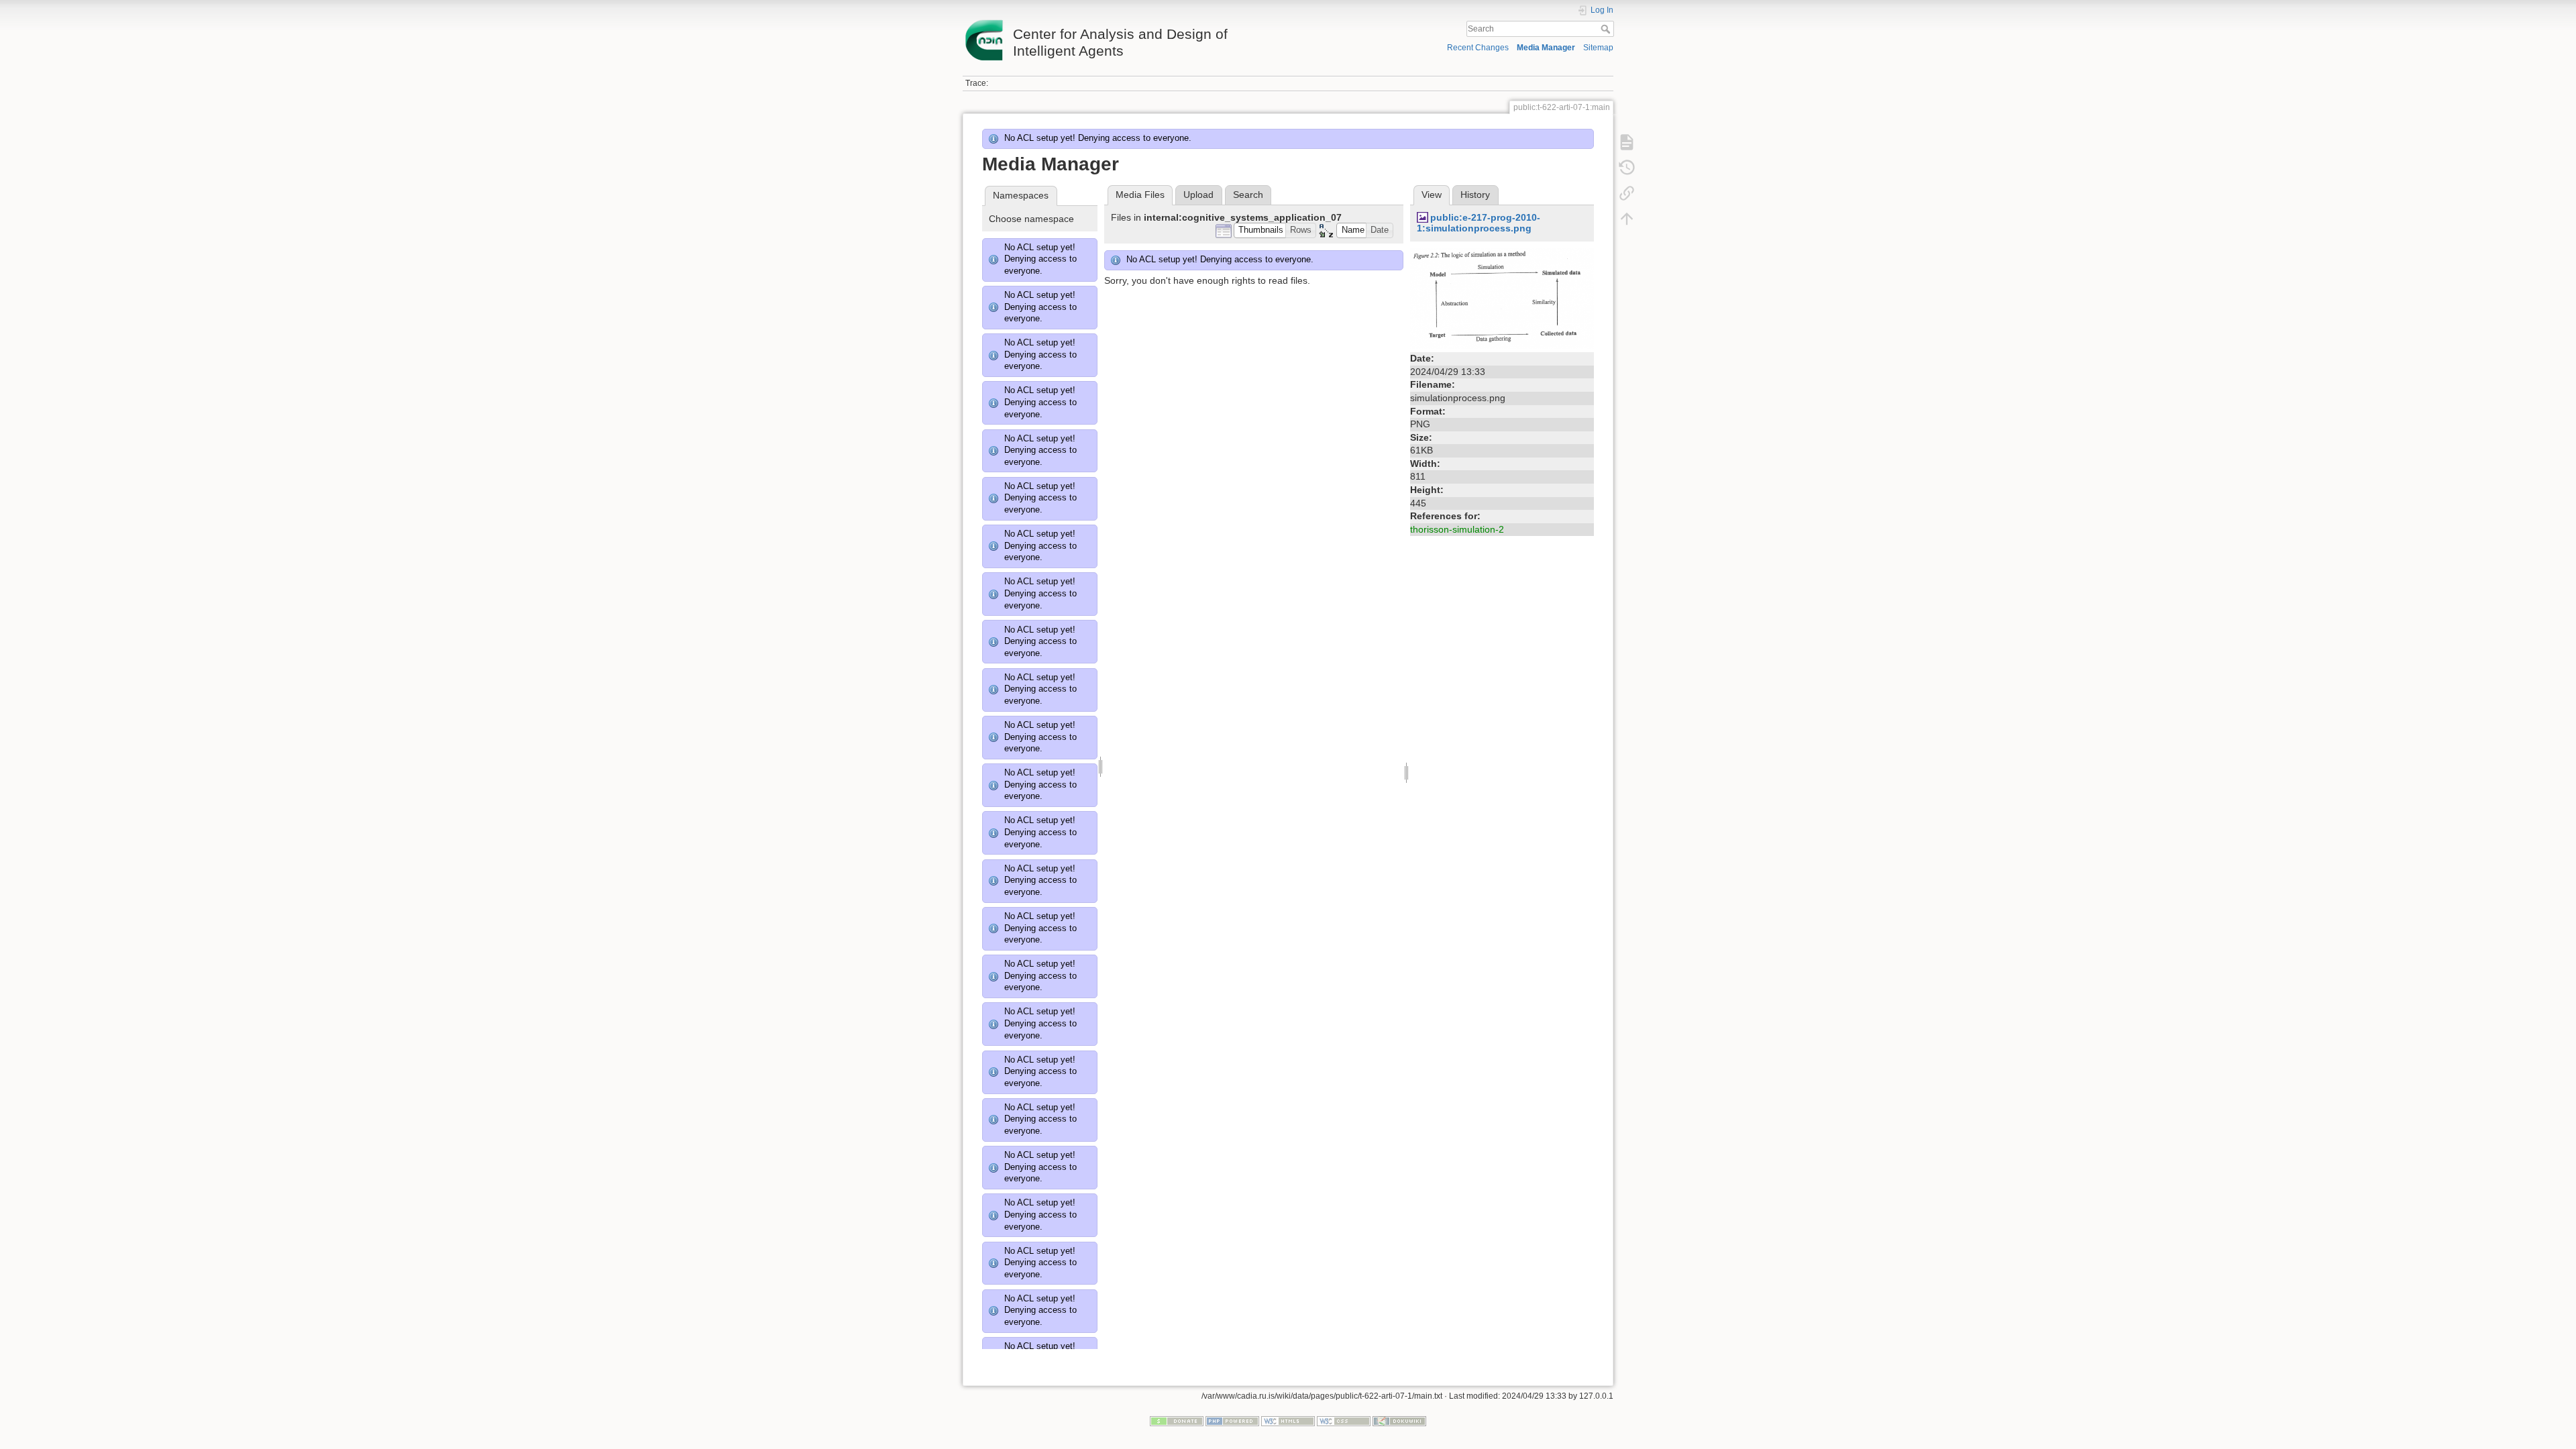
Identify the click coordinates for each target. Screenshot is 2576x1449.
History (1475, 195)
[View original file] (1502, 298)
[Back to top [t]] (1627, 219)
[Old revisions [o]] (1627, 168)
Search (1607, 29)
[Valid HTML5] (1288, 1420)
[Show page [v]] (1627, 142)
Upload (1198, 195)
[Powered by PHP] (1232, 1420)
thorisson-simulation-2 (1457, 529)
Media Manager (1546, 48)
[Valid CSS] (1344, 1420)
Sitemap (1598, 48)
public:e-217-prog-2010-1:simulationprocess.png (1479, 223)
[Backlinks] (1627, 193)
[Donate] (1177, 1420)
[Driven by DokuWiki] (1399, 1420)
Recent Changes (1478, 48)
